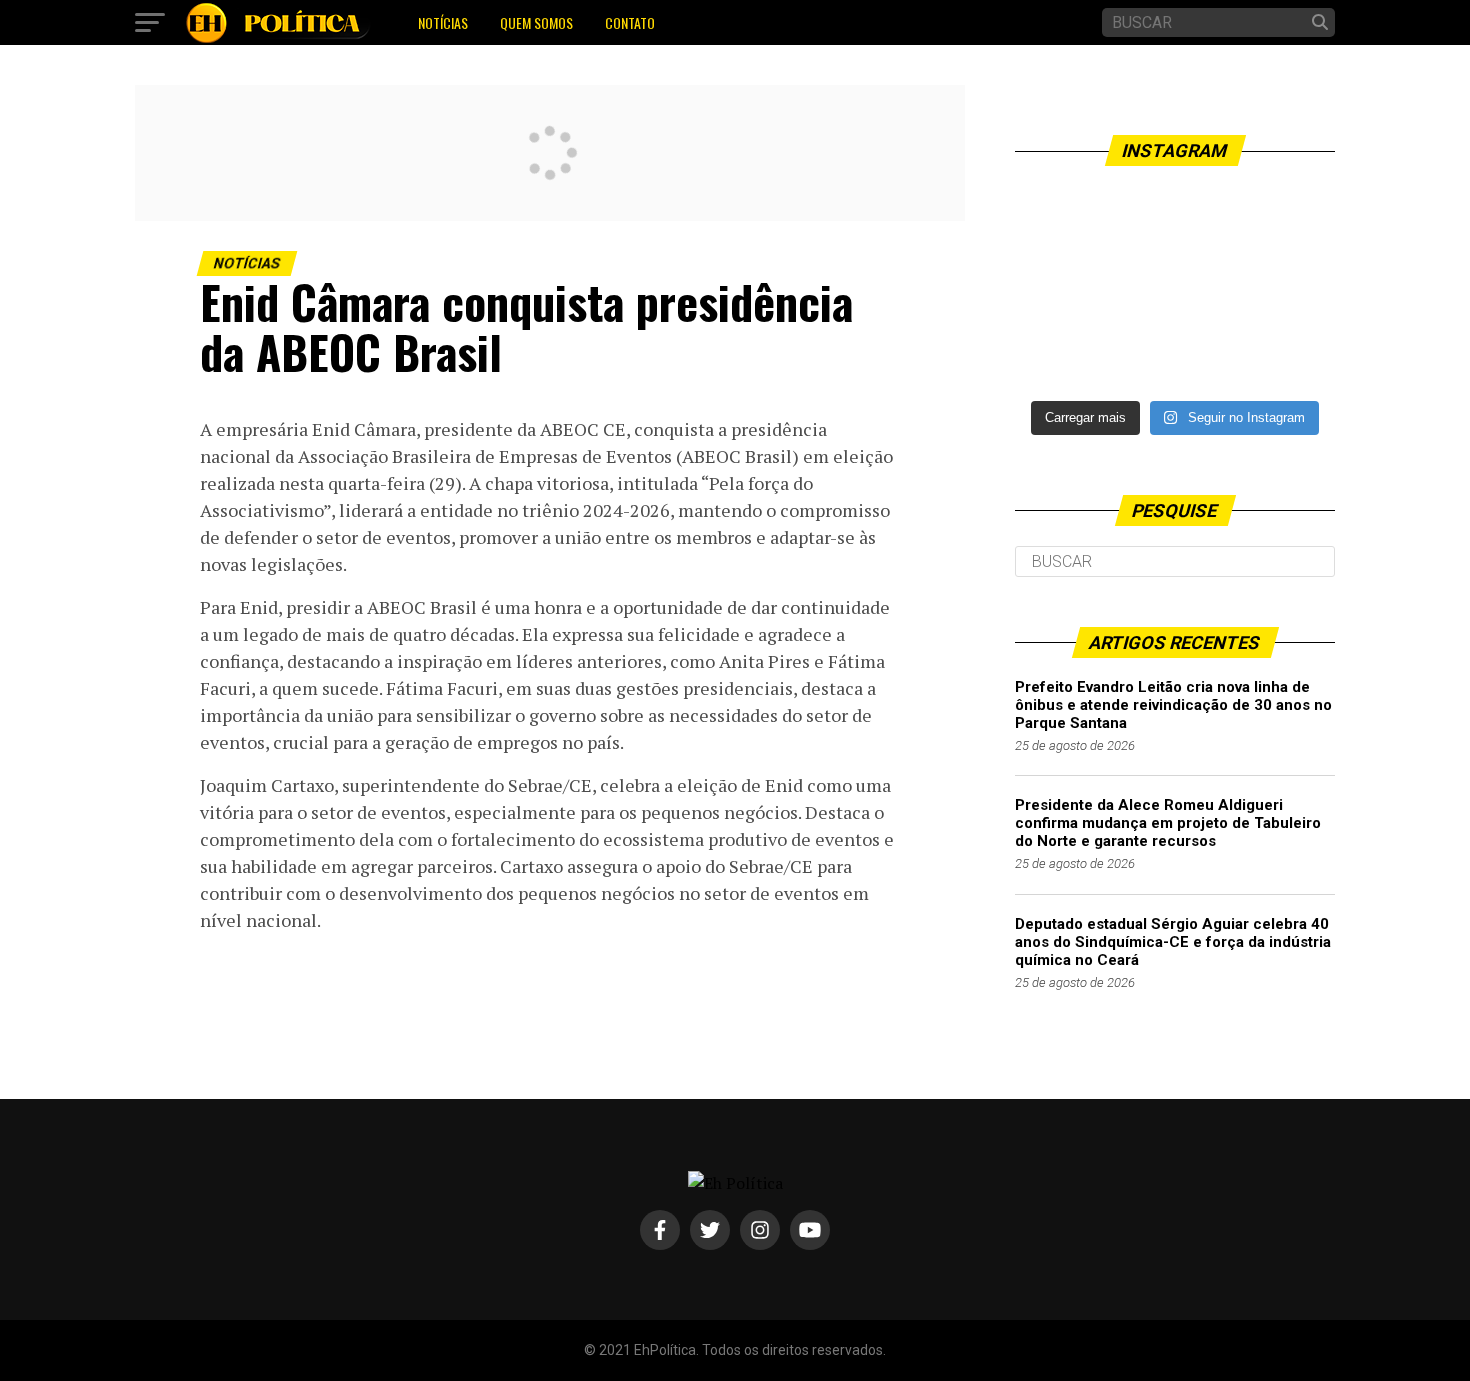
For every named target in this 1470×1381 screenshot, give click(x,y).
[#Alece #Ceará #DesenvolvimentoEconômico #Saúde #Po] (1175, 287)
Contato (630, 22)
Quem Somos (536, 22)
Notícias (443, 22)
